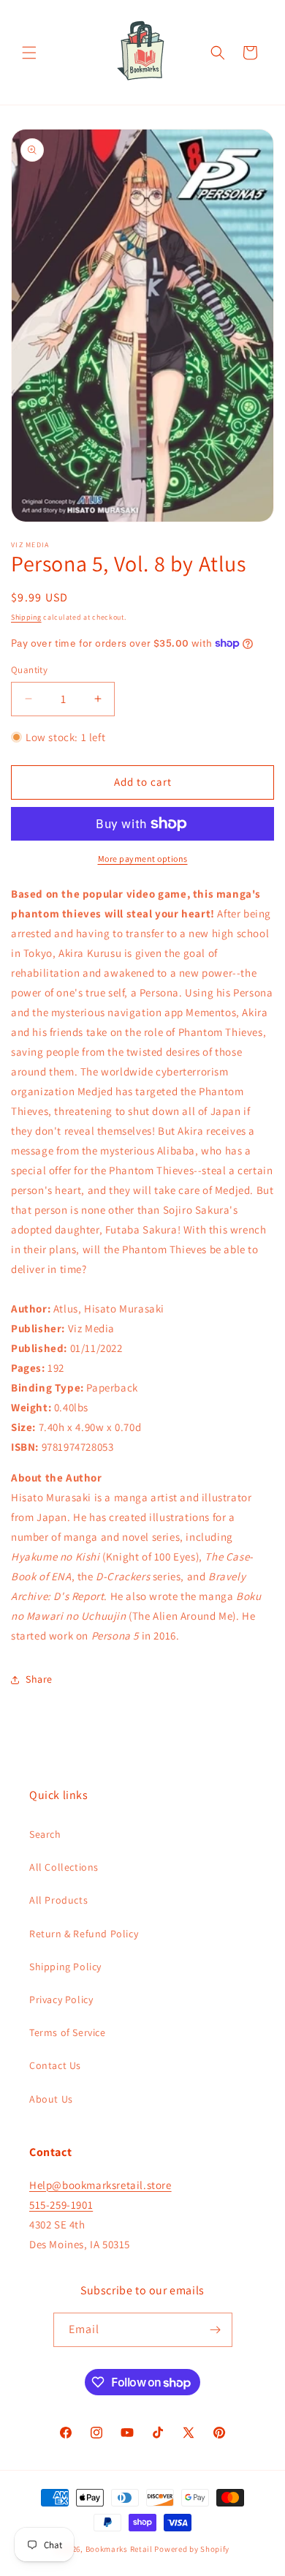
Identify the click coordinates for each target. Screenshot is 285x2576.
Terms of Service (68, 2032)
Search (45, 1834)
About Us (51, 2099)
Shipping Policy (65, 1967)
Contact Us (55, 2065)
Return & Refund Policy (84, 1934)
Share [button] (39, 1679)
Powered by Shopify (192, 2549)
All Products (58, 1900)
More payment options (143, 859)
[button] (29, 53)
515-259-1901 (61, 2205)
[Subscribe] (216, 2330)
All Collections (64, 1867)
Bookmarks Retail (119, 2549)
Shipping (26, 617)
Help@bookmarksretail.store (100, 2185)
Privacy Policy (61, 1999)
